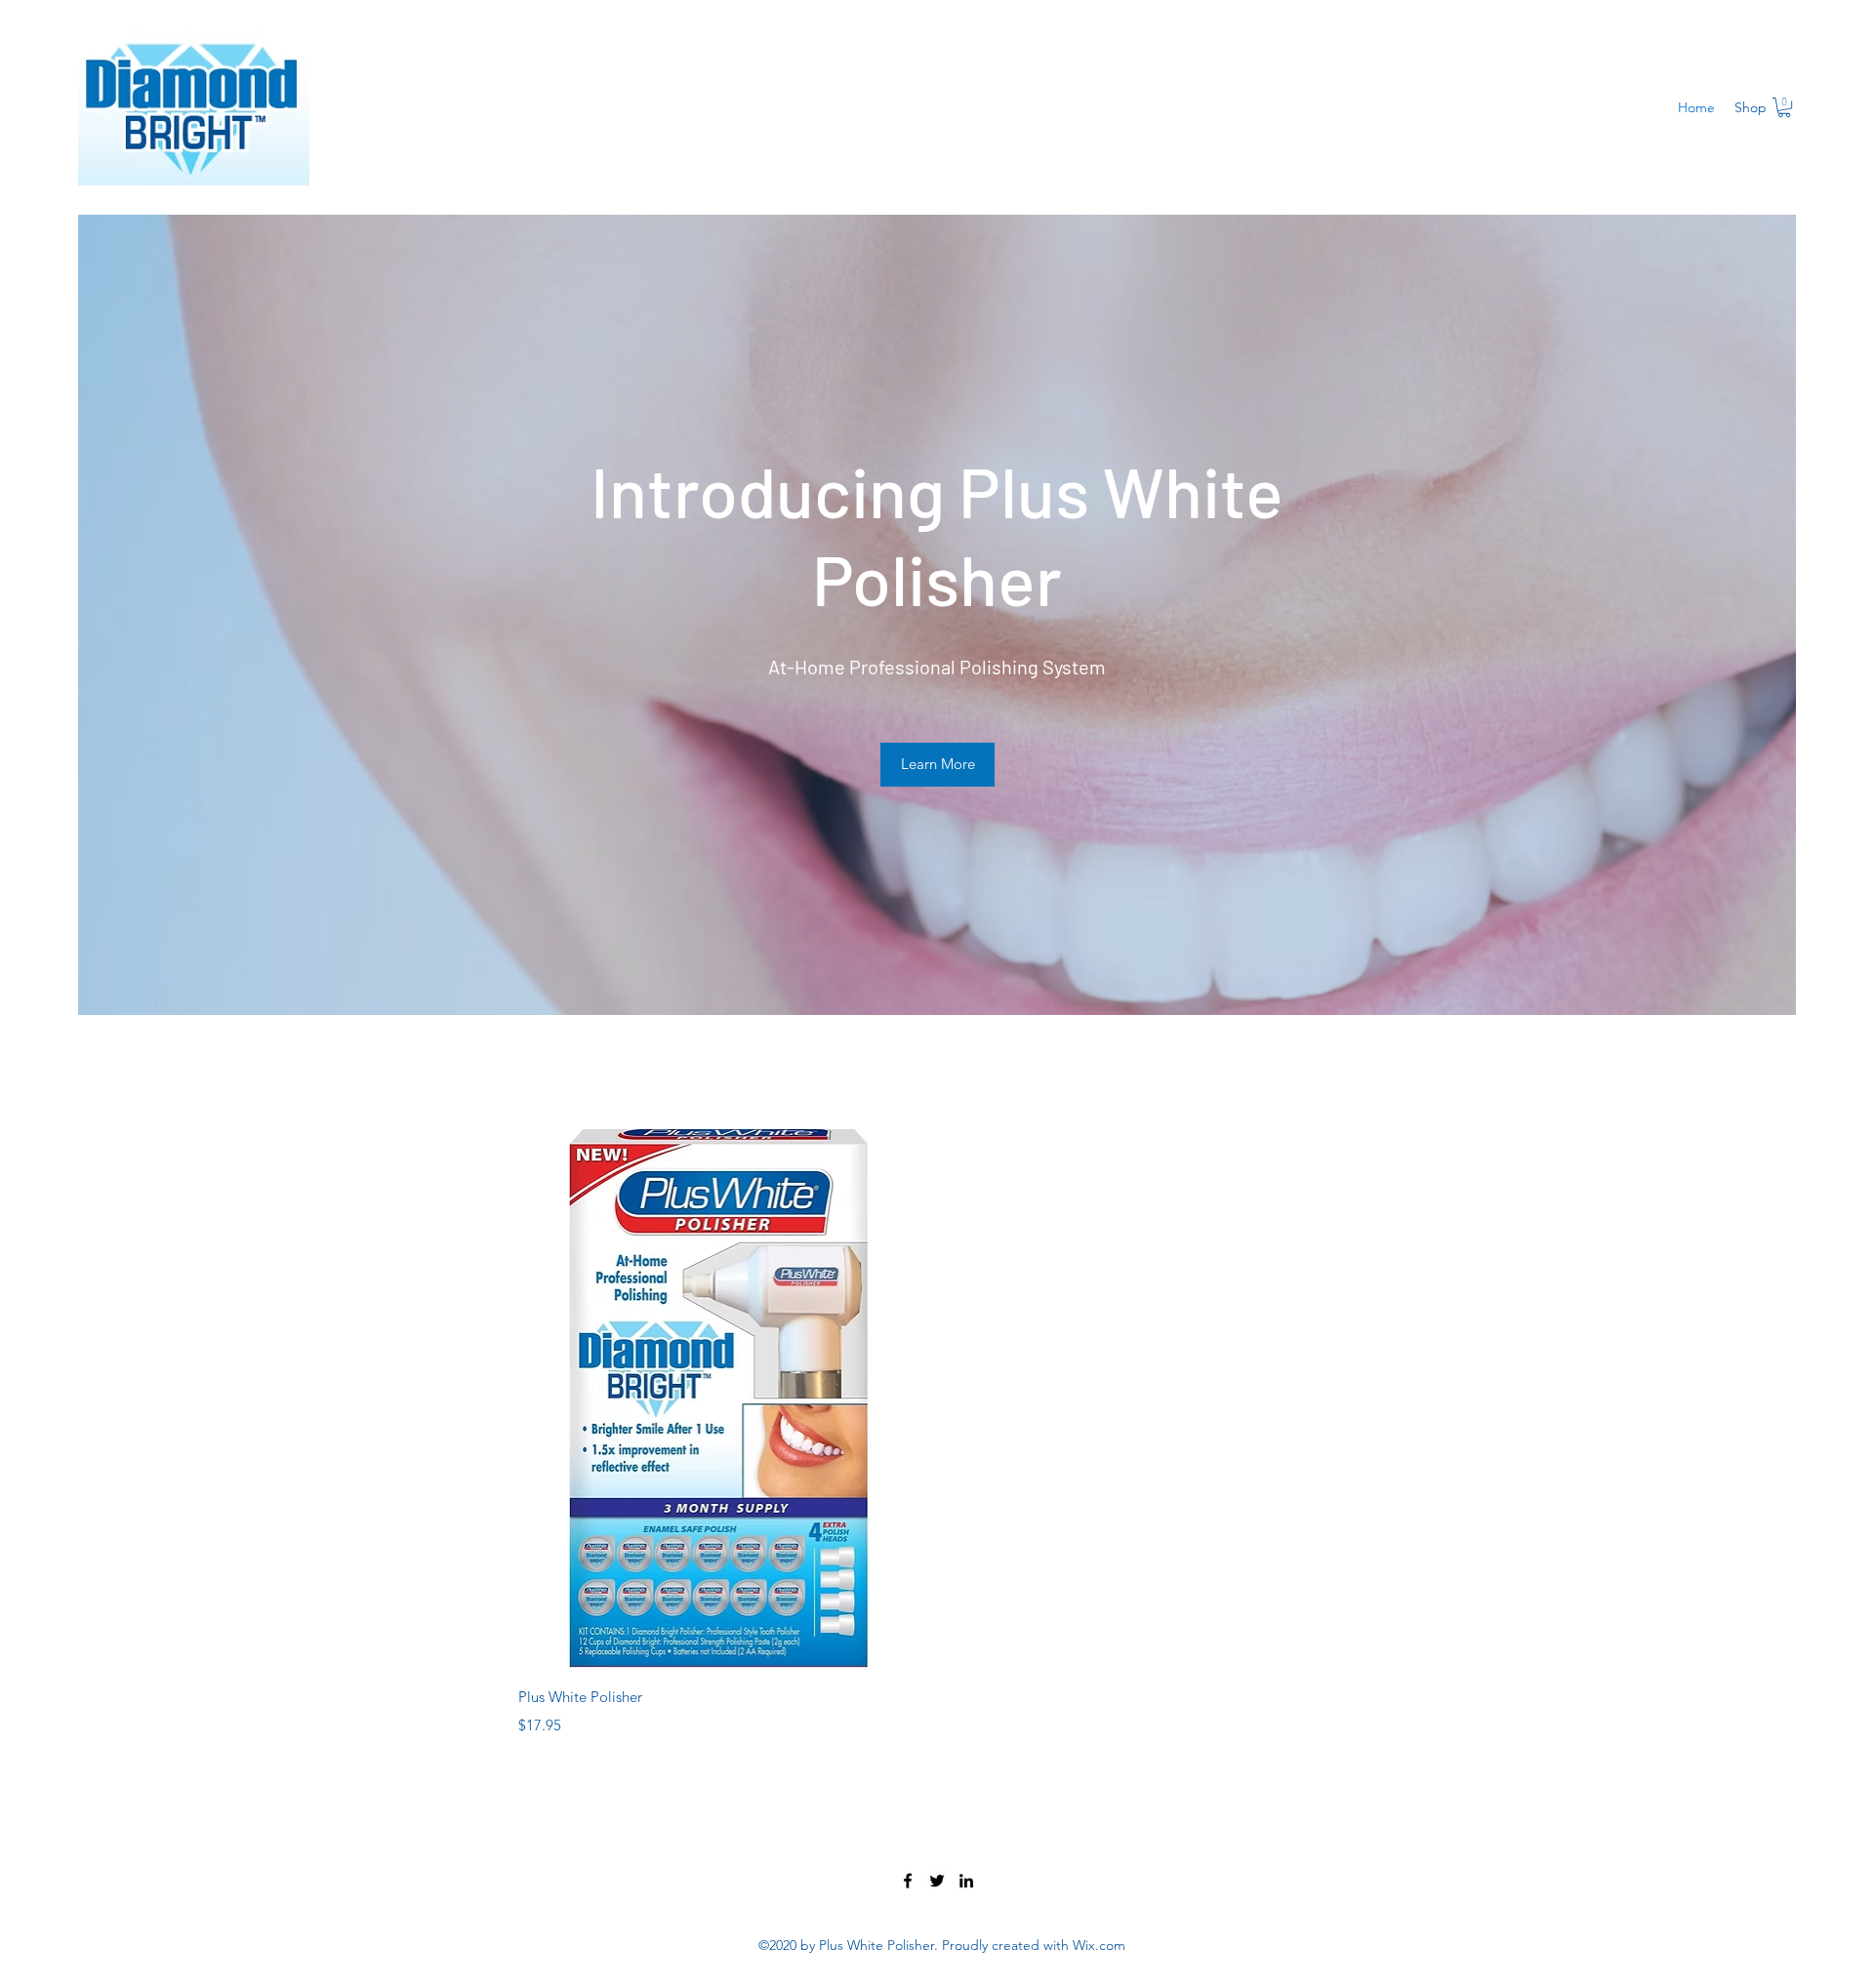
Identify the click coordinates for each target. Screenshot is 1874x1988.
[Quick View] (720, 1399)
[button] (1784, 107)
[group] (937, 1433)
